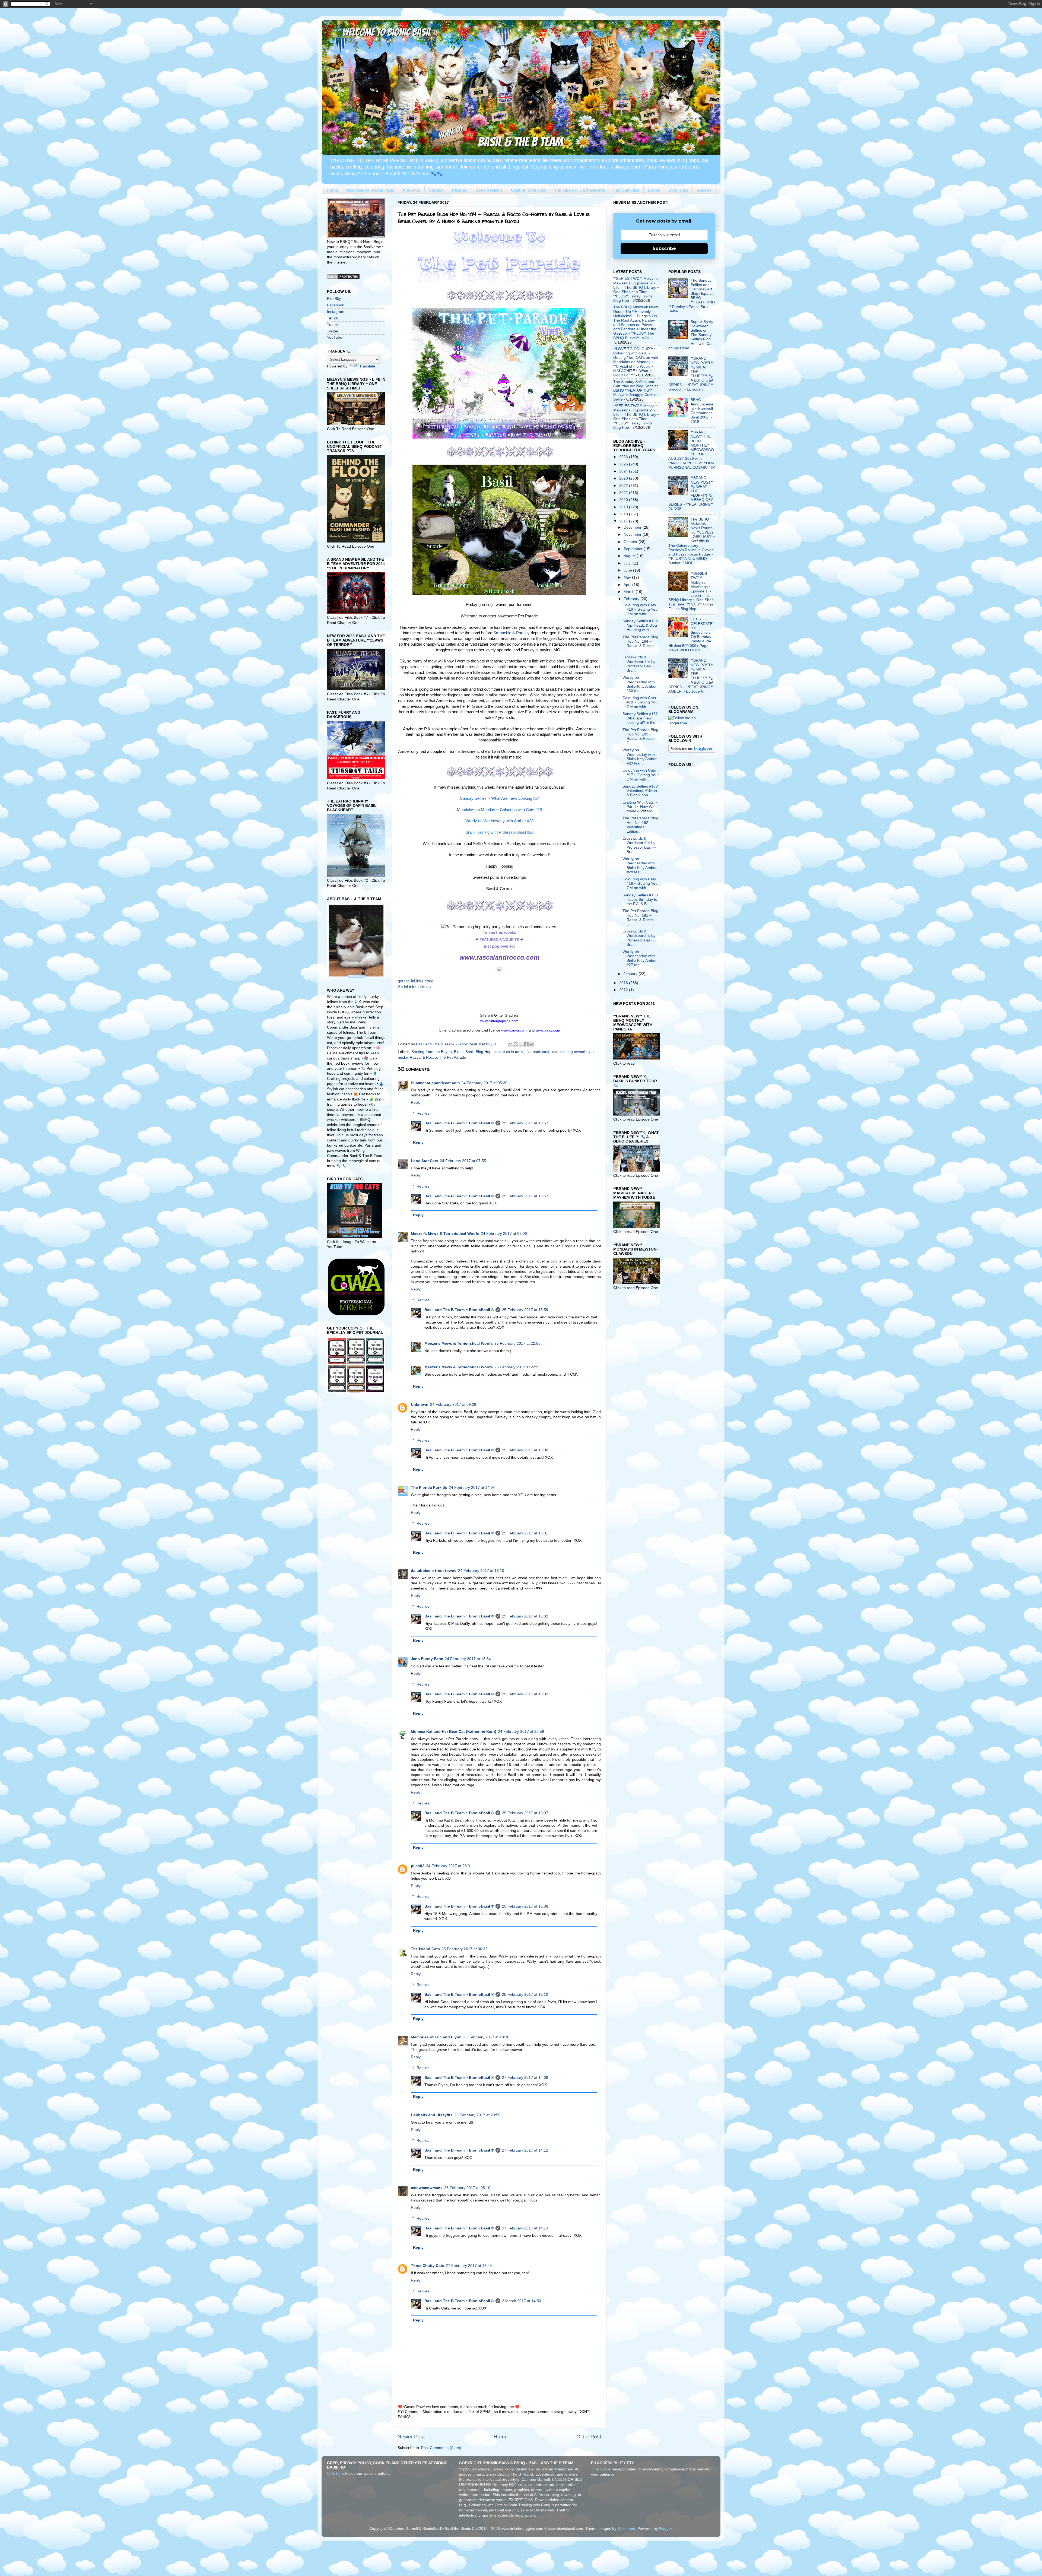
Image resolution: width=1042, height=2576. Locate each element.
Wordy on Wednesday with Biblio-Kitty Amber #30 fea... (640, 684)
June (628, 570)
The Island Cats (425, 1949)
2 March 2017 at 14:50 (522, 2301)
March (630, 592)
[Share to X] (521, 1044)
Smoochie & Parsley (512, 633)
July (628, 563)
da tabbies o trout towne (434, 1571)
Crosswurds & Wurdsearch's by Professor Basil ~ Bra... (639, 664)
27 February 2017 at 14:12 (525, 2150)
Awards (704, 190)
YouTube (335, 337)
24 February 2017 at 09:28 (453, 1405)
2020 (624, 500)
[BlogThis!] (516, 1044)
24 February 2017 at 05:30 (484, 1083)
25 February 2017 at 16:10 (525, 1995)
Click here (336, 2474)
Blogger (665, 2529)
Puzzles (460, 190)
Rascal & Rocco (423, 1057)
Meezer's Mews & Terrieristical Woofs (445, 1234)
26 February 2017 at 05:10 (467, 2188)
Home (332, 190)
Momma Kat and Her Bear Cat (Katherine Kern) (454, 1732)
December (633, 527)
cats (497, 1052)
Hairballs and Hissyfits (432, 2115)
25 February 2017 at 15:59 (525, 1310)
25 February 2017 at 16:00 (525, 1450)
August (630, 556)
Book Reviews (489, 190)
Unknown (420, 1405)
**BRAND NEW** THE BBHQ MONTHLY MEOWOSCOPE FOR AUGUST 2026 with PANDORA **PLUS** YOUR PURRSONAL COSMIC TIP (692, 450)
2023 (624, 478)
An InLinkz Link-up (414, 987)
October (631, 542)
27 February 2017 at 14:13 (525, 2228)
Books (654, 190)
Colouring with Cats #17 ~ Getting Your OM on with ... (641, 775)
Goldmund (626, 2529)
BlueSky (334, 299)
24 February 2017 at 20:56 (521, 1732)
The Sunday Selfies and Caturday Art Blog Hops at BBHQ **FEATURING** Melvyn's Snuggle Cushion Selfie (636, 391)
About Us (411, 190)
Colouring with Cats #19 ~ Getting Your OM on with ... (641, 609)
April (628, 585)
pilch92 (418, 1866)
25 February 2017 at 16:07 (525, 1813)
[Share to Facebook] (526, 1044)
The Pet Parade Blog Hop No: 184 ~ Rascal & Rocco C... (640, 644)
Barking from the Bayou (432, 1052)
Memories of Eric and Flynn (436, 2037)
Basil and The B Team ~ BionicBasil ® (459, 1123)
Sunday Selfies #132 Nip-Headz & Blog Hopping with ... (640, 625)
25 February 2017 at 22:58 (517, 1343)
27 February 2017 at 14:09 (525, 2078)
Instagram (336, 312)
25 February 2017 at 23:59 (477, 2115)
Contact (436, 190)
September (634, 549)
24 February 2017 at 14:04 (472, 1488)
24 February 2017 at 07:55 (463, 1161)
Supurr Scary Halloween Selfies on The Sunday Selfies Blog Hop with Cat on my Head (691, 335)
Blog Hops (678, 190)
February (632, 599)
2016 (624, 983)
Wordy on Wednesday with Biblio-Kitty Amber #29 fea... (640, 757)
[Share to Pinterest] (531, 1044)
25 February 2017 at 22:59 (517, 1367)
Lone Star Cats (425, 1161)
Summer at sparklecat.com (435, 1083)
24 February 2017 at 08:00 (504, 1234)
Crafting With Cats (528, 190)
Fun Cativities (626, 190)
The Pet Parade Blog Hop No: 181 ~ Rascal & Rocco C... (640, 918)
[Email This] (510, 1044)
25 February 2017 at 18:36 (486, 2037)
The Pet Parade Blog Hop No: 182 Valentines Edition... (640, 825)
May (628, 577)
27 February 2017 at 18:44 (469, 2266)
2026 (624, 457)
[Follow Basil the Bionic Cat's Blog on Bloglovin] (692, 751)
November (633, 534)
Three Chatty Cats (428, 2266)
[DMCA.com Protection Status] (343, 279)
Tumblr (333, 325)
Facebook (336, 305)
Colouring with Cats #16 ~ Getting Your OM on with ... (641, 883)
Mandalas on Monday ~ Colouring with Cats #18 (499, 810)
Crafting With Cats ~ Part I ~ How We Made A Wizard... (640, 807)
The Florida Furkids (429, 1488)
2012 (624, 990)
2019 (624, 507)
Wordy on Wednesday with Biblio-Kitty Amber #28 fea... (640, 865)
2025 (624, 464)
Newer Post (411, 2437)
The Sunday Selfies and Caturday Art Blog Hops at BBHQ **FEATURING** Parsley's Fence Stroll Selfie (692, 296)
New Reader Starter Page (370, 190)
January (631, 974)
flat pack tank (538, 1052)
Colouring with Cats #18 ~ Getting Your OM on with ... (641, 702)
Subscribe (664, 248)
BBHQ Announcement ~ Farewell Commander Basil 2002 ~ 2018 (702, 411)
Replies (423, 1113)
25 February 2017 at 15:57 (525, 1123)
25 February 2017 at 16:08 (525, 1906)
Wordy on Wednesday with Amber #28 (499, 821)
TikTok (333, 318)
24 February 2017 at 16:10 (481, 1571)
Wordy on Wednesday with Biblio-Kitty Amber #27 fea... (640, 958)
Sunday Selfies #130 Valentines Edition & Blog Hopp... (640, 791)
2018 (624, 514)
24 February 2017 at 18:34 (468, 1659)
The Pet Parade (453, 1057)
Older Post (589, 2437)
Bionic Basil (464, 1052)
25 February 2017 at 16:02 (525, 1616)
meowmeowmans (427, 2188)
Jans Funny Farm (427, 1659)
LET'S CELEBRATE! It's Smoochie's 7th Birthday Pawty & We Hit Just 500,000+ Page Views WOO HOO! (691, 635)
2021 (624, 493)
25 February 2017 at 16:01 (525, 1533)
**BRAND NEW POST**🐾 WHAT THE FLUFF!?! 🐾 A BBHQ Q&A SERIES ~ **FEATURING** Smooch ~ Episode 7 (691, 374)
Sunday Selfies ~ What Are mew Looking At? (499, 798)
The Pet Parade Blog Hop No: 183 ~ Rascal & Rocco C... (640, 737)
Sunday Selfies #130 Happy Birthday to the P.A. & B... (640, 900)
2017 (624, 521)
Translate (367, 366)
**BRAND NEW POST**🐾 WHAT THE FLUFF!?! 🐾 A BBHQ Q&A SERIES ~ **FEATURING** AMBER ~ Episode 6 (691, 676)
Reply (416, 1103)
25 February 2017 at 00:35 (465, 1949)
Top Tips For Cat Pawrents (580, 190)
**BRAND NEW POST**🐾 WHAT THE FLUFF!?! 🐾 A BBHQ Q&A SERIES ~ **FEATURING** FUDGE (691, 493)
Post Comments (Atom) (441, 2448)
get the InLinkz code (416, 981)
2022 (624, 486)
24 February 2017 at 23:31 (449, 1866)
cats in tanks (514, 1052)
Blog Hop (484, 1052)
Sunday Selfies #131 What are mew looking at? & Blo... (641, 718)
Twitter (333, 331)
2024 (624, 471)
